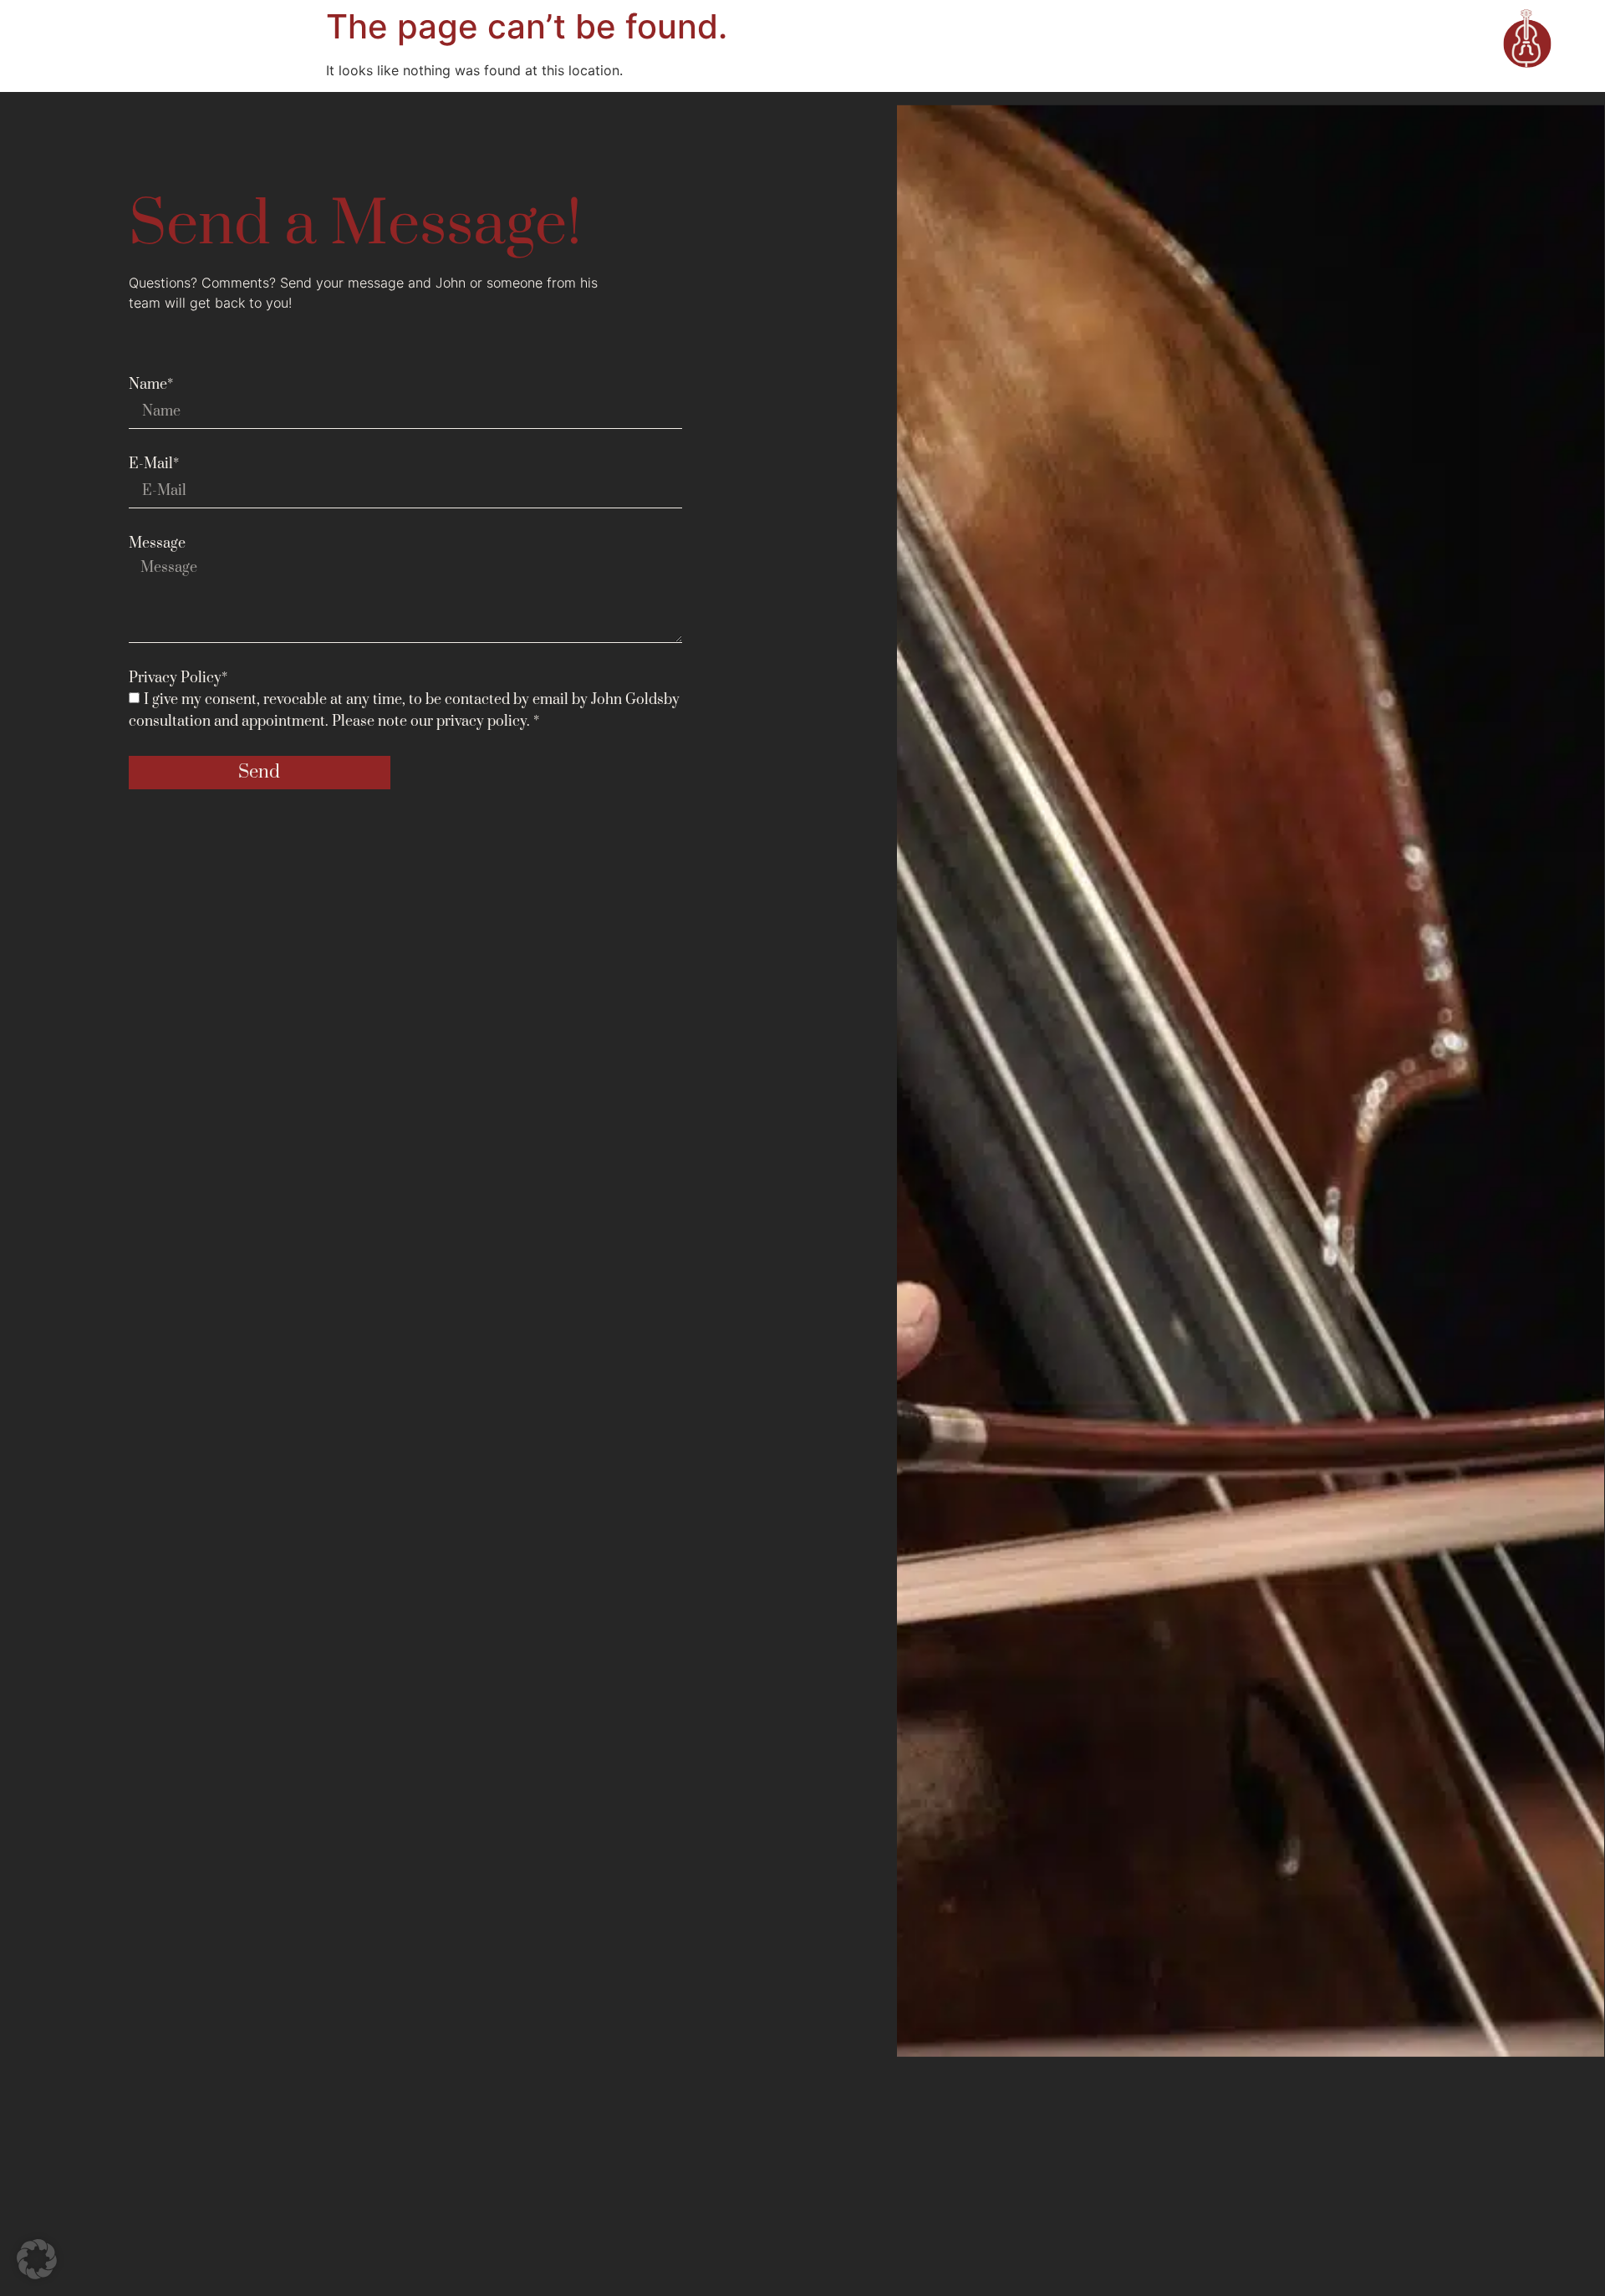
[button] (37, 2259)
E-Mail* (154, 464)
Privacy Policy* (178, 678)
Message (157, 543)
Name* (151, 385)
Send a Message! (355, 225)
